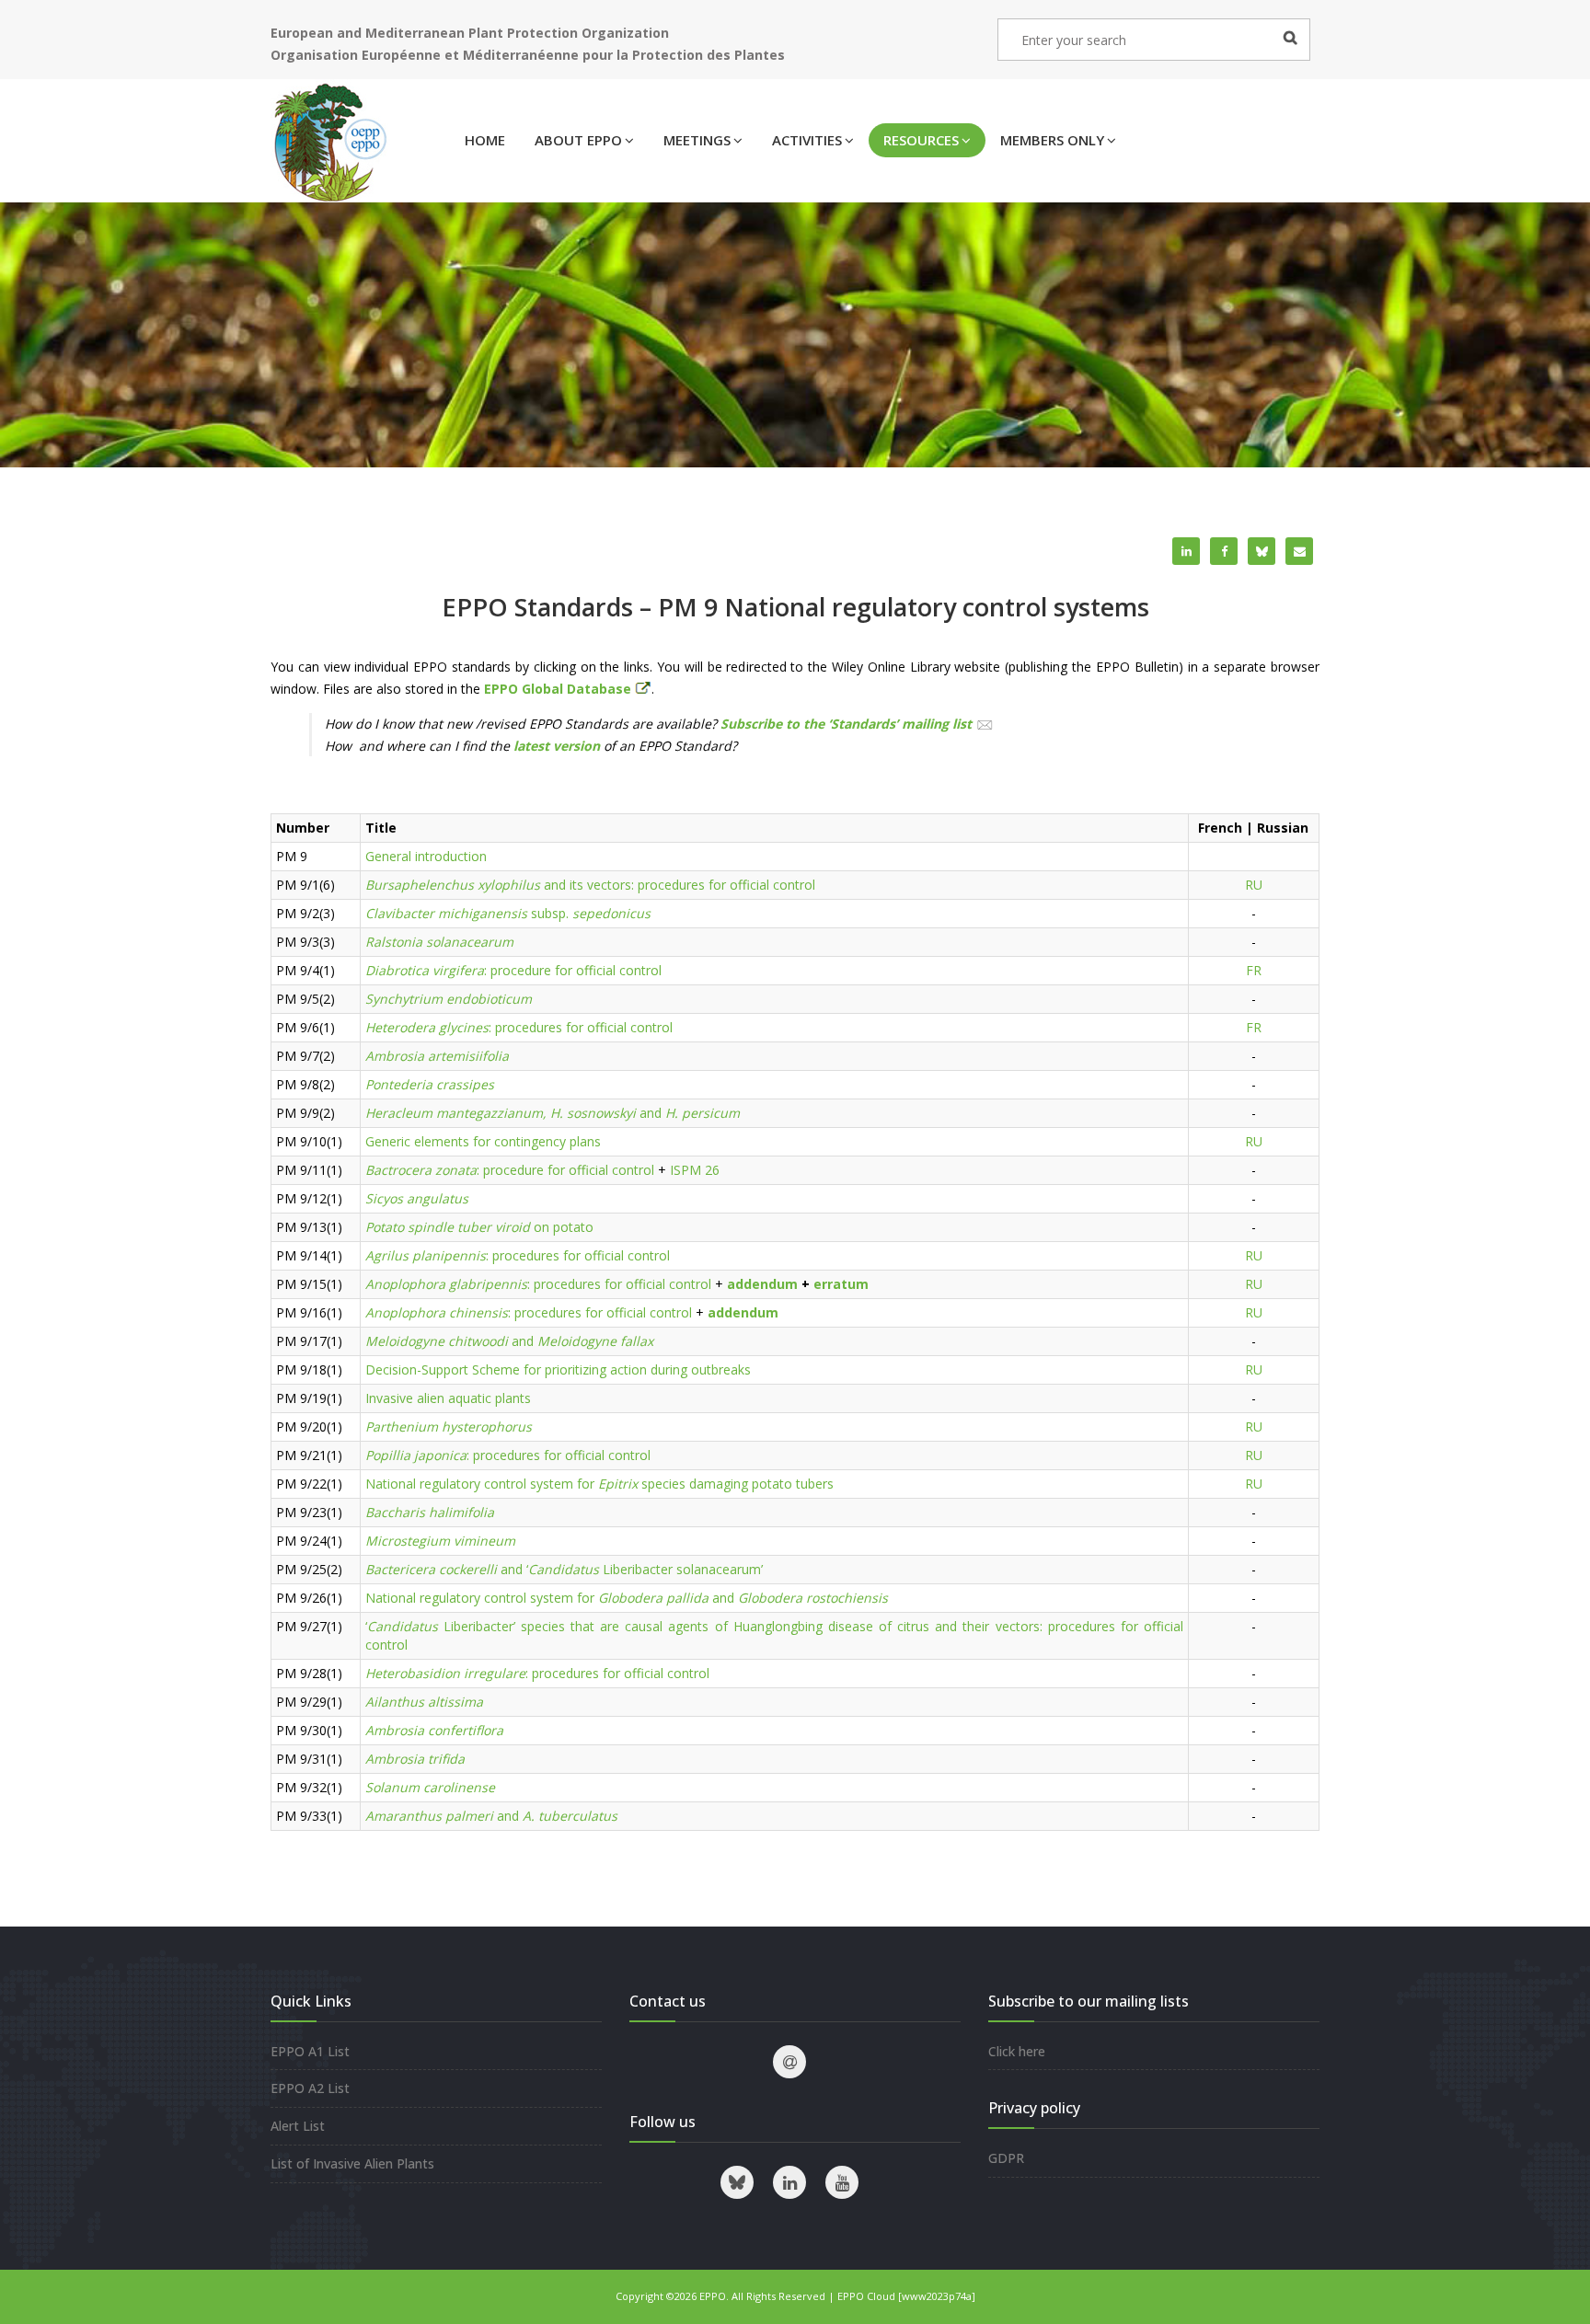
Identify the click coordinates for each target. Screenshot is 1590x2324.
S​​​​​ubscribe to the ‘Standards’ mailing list (846, 724)
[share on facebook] (1224, 551)
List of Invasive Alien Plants (352, 2163)
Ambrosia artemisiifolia (437, 1056)
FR (1254, 970)
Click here (1017, 2051)
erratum (841, 1284)
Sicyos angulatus (417, 1198)
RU (1254, 885)
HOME (485, 140)
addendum (762, 1284)
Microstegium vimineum (440, 1541)
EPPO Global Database (559, 689)
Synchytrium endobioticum (449, 999)
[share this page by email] (1299, 551)
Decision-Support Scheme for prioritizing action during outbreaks (558, 1369)
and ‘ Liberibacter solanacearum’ (564, 1569)
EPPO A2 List (310, 2088)
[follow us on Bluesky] (737, 2182)
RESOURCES (921, 140)
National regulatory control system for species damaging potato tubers (599, 1484)
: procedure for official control (513, 970)
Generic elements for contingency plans (483, 1141)
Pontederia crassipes (430, 1084)
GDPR (1006, 2158)
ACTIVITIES (807, 140)
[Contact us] (789, 2062)
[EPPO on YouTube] (842, 2182)
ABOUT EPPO (578, 140)
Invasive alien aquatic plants (448, 1398)
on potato (479, 1227)
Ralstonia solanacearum (439, 942)
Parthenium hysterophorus (449, 1427)
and (553, 1113)
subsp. (508, 913)
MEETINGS (697, 140)
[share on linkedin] (1186, 551)
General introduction (426, 856)
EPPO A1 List (310, 2051)
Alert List (298, 2126)
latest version (557, 746)
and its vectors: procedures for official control (590, 885)
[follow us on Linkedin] (789, 2182)
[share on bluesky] (1262, 551)
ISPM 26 (695, 1170)
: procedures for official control (519, 1027)
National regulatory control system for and (627, 1598)
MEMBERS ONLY (1052, 140)
